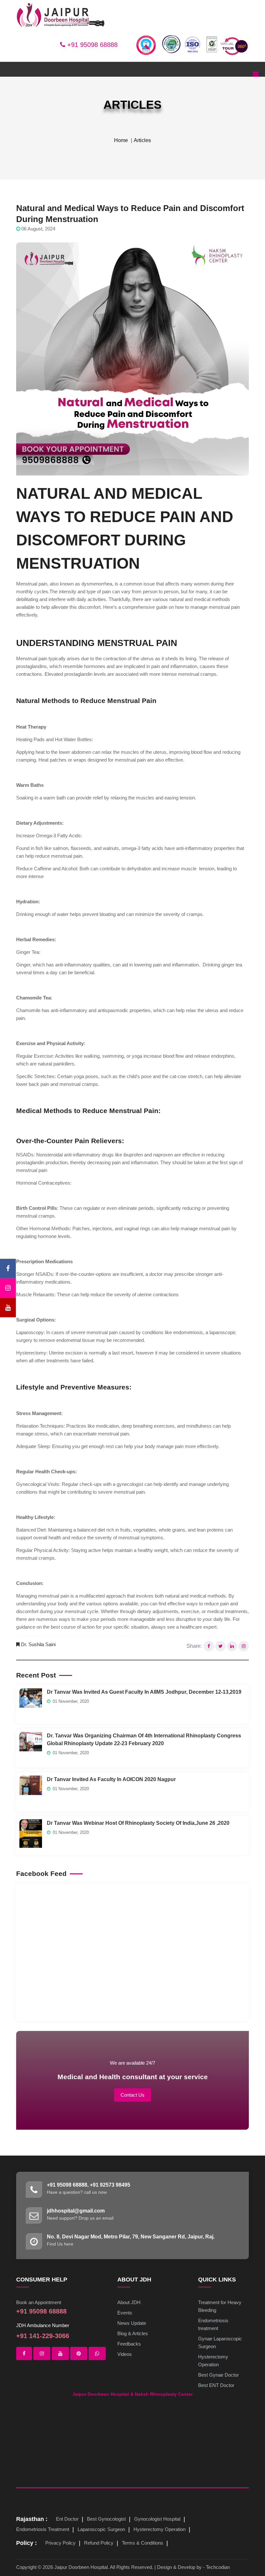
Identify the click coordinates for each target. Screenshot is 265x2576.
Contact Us (132, 2095)
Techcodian (218, 2567)
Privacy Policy (60, 2543)
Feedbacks (129, 2344)
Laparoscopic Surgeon (101, 2529)
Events (125, 2313)
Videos (125, 2354)
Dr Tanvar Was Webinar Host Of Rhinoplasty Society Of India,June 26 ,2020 (138, 1823)
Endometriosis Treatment (43, 2529)
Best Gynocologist (106, 2519)
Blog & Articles (133, 2333)
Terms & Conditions (143, 2543)
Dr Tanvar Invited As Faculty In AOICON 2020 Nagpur (111, 1779)
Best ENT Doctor (216, 2385)
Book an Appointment (39, 2302)
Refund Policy (99, 2543)
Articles (142, 140)
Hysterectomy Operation (159, 2529)
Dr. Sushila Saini (38, 1644)
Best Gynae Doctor (218, 2375)
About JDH (129, 2302)
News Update (132, 2323)
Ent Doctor (67, 2519)
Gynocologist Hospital (157, 2519)
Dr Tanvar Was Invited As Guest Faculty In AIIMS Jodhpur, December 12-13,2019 (144, 1692)
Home (121, 140)
